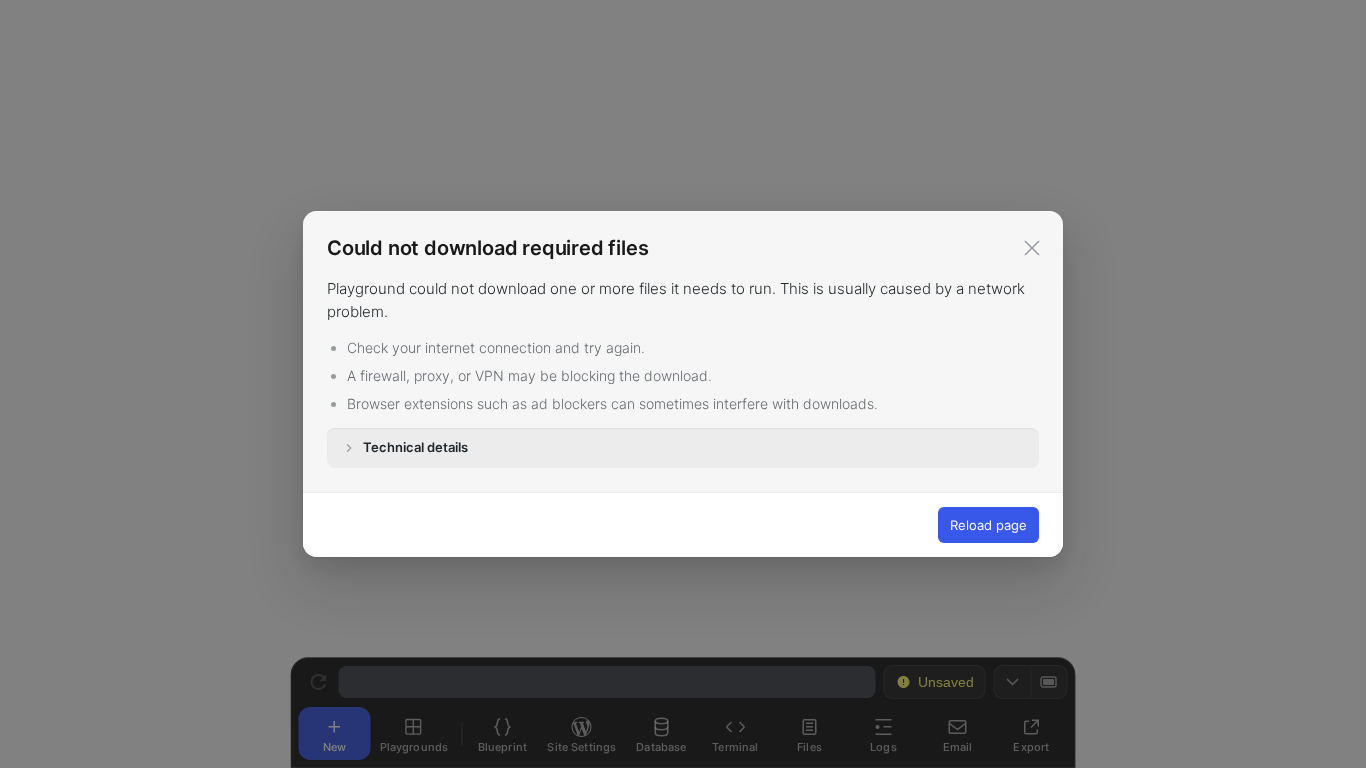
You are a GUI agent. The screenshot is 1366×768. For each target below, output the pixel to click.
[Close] (1032, 248)
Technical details (415, 447)
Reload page (988, 525)
